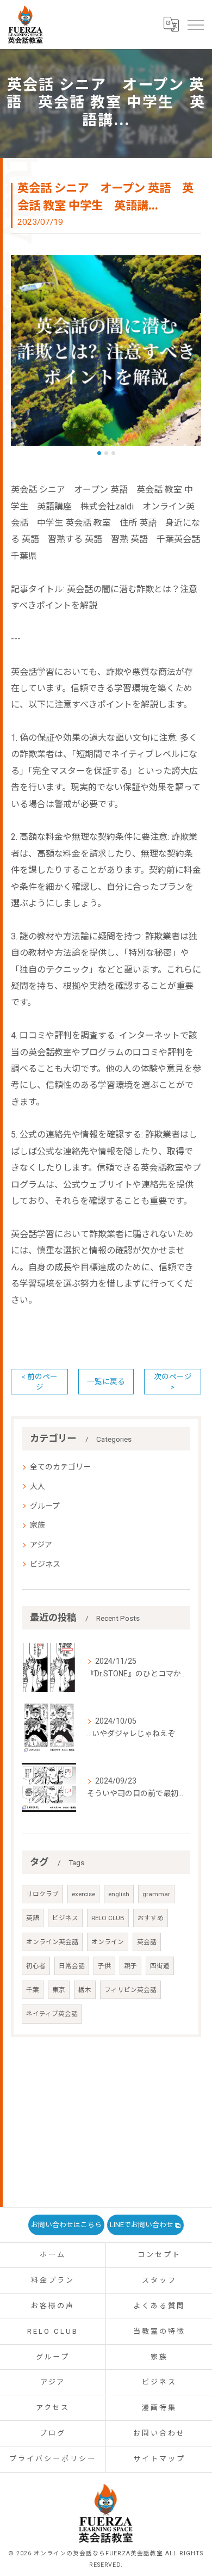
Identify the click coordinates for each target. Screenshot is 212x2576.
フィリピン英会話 (130, 1990)
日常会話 (72, 1966)
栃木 (85, 1990)
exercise (83, 1894)
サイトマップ (159, 2459)
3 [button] (113, 453)
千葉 (33, 1990)
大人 (38, 1486)
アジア (41, 1545)
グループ (45, 1506)
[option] (106, 351)
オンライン (108, 1942)
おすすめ (151, 1918)
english (119, 1894)
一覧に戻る (106, 1381)
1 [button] (99, 453)
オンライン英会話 (52, 1942)
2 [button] (106, 453)
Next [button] (190, 355)
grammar (156, 1894)
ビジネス (45, 1564)
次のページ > (173, 1382)
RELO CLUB (108, 1918)
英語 (33, 1918)
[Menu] (195, 24)
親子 (130, 1966)
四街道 (160, 1966)
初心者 (36, 1966)
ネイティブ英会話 (52, 2014)
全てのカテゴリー (60, 1467)
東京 (59, 1990)
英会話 (147, 1942)
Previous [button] (22, 355)
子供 (104, 1966)
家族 (38, 1525)
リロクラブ (42, 1894)
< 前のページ (39, 1382)
